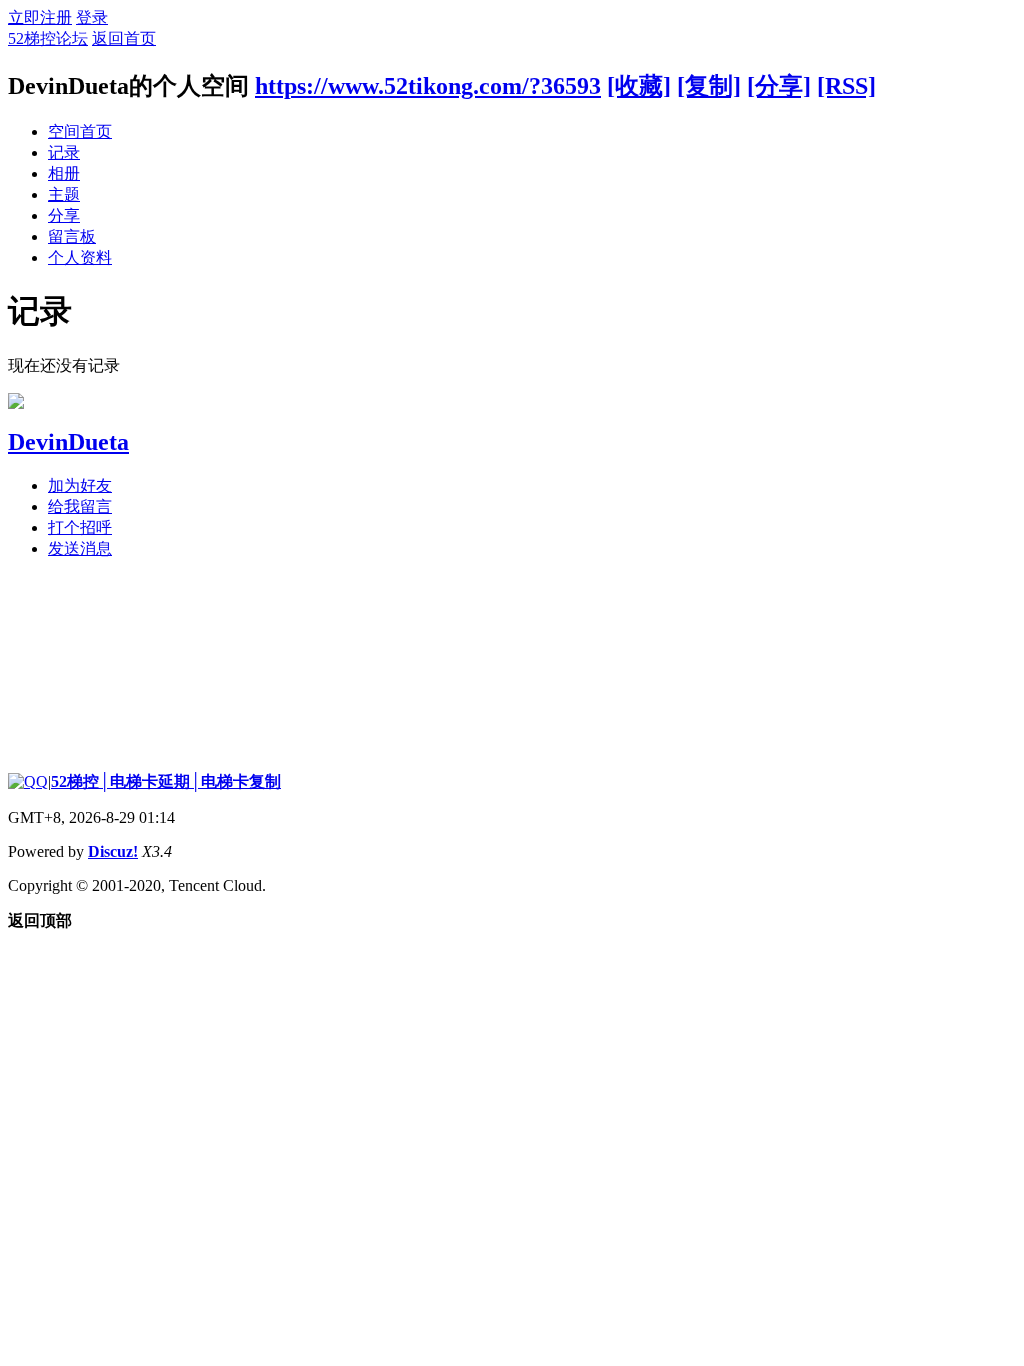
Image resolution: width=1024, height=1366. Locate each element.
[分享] (779, 86)
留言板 (72, 236)
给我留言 (80, 506)
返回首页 (124, 38)
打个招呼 (80, 527)
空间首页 (80, 131)
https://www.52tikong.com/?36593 (428, 86)
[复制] (709, 86)
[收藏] (639, 86)
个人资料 (80, 257)
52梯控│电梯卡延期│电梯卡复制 (166, 781)
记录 (64, 152)
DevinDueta (68, 442)
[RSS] (846, 86)
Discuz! (113, 851)
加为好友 (80, 485)
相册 (64, 173)
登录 (92, 17)
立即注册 (40, 17)
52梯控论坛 (48, 38)
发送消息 (80, 548)
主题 (64, 194)
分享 (64, 215)
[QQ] (28, 781)
